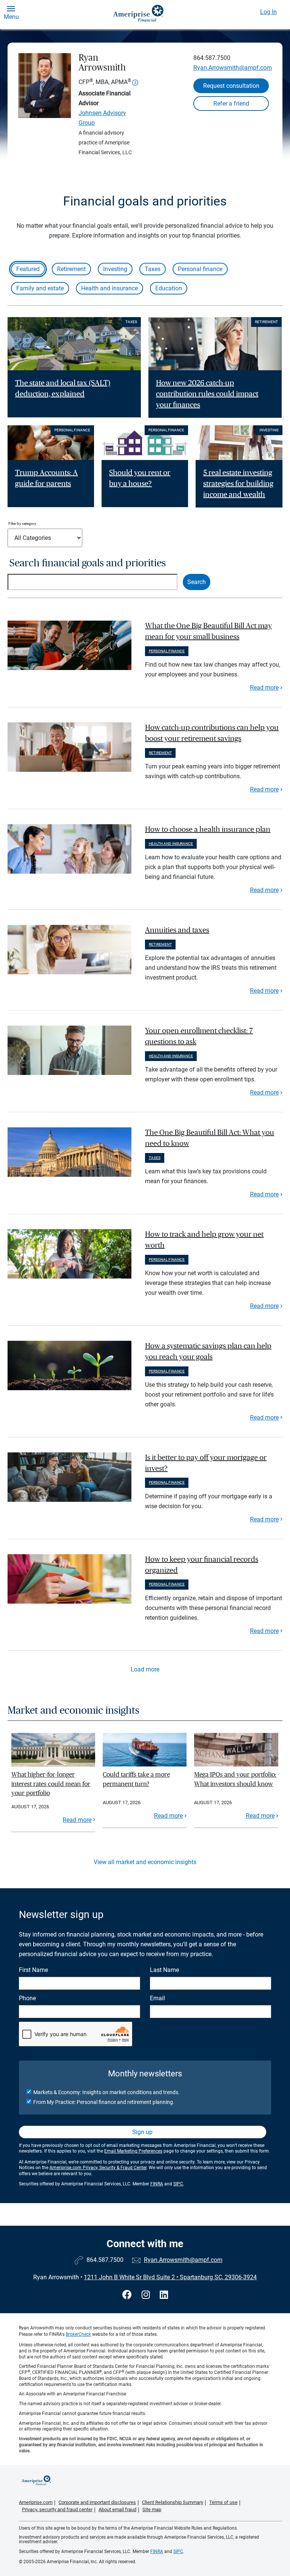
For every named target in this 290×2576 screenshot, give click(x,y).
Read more (264, 688)
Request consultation (231, 86)
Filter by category (22, 524)
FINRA (157, 2184)
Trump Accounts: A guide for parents (46, 478)
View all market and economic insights (145, 1862)
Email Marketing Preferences (133, 2151)
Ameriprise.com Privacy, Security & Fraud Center (98, 2168)
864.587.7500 (212, 58)
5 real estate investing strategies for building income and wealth (238, 484)
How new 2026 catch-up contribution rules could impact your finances (207, 394)
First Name (33, 1970)
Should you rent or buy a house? (140, 478)
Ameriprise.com (36, 2502)
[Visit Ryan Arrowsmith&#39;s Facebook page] (128, 2295)
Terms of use (223, 2502)
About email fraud (117, 2509)
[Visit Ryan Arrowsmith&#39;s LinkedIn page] (164, 2295)
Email (157, 1998)
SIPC (178, 2184)
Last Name (164, 1970)
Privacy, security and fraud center (57, 2509)
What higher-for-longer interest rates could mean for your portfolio (51, 1784)
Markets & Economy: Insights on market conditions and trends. (106, 2092)
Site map (152, 2509)
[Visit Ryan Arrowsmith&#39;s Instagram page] (147, 2295)
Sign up (142, 2132)
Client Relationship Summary (173, 2502)
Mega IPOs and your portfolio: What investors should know (235, 1779)
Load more (145, 1669)
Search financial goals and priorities (88, 563)
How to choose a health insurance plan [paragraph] (208, 830)
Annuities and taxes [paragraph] (177, 930)
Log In (268, 12)
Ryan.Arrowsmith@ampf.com (233, 68)
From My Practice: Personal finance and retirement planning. (104, 2102)
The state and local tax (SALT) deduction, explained (63, 389)
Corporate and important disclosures (97, 2502)
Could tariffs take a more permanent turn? (136, 1779)
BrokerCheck (78, 2334)
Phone (27, 1998)
